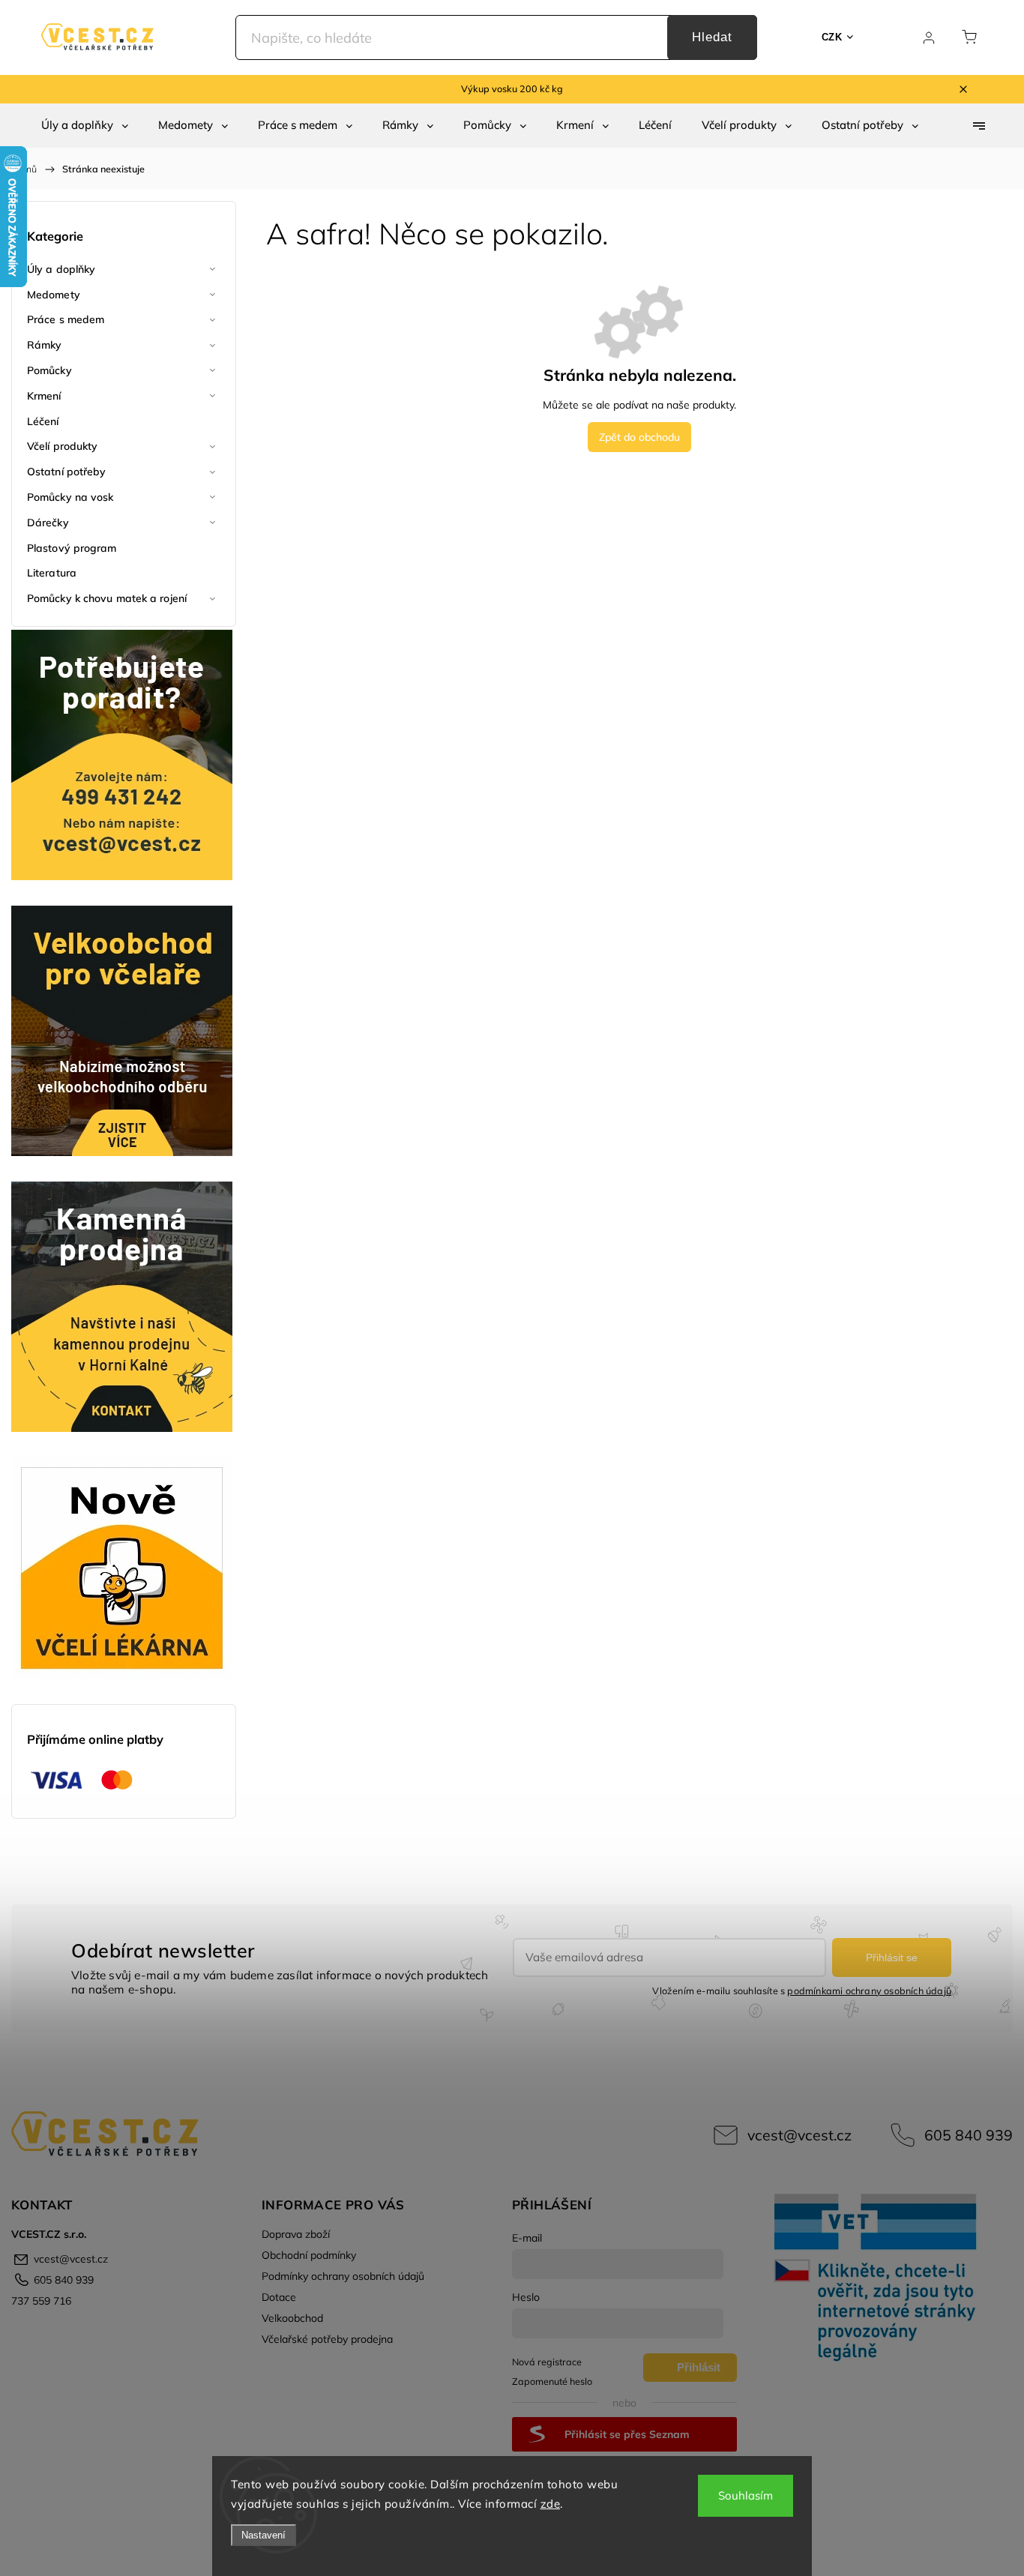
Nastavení (263, 2535)
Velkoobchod (292, 2318)
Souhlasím (746, 2495)
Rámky (45, 345)
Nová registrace (547, 2362)
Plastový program (72, 548)
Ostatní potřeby (67, 472)
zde (551, 2504)
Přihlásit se (892, 1957)
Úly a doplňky (61, 269)
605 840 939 (969, 2135)
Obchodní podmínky (309, 2255)
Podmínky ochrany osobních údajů (343, 2276)
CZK (832, 37)
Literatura (52, 573)
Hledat (712, 37)
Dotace (279, 2297)
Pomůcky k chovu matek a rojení (107, 598)
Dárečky (48, 523)
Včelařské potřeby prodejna (327, 2339)
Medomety (54, 295)
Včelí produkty (62, 446)
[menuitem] (85, 125)
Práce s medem (66, 319)
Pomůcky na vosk (70, 497)
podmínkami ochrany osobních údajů (869, 1990)
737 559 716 (41, 2301)
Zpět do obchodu (639, 437)
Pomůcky (49, 370)
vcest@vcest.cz (799, 2135)
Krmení (44, 396)
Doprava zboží (296, 2234)
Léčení (43, 421)
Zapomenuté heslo (552, 2381)
